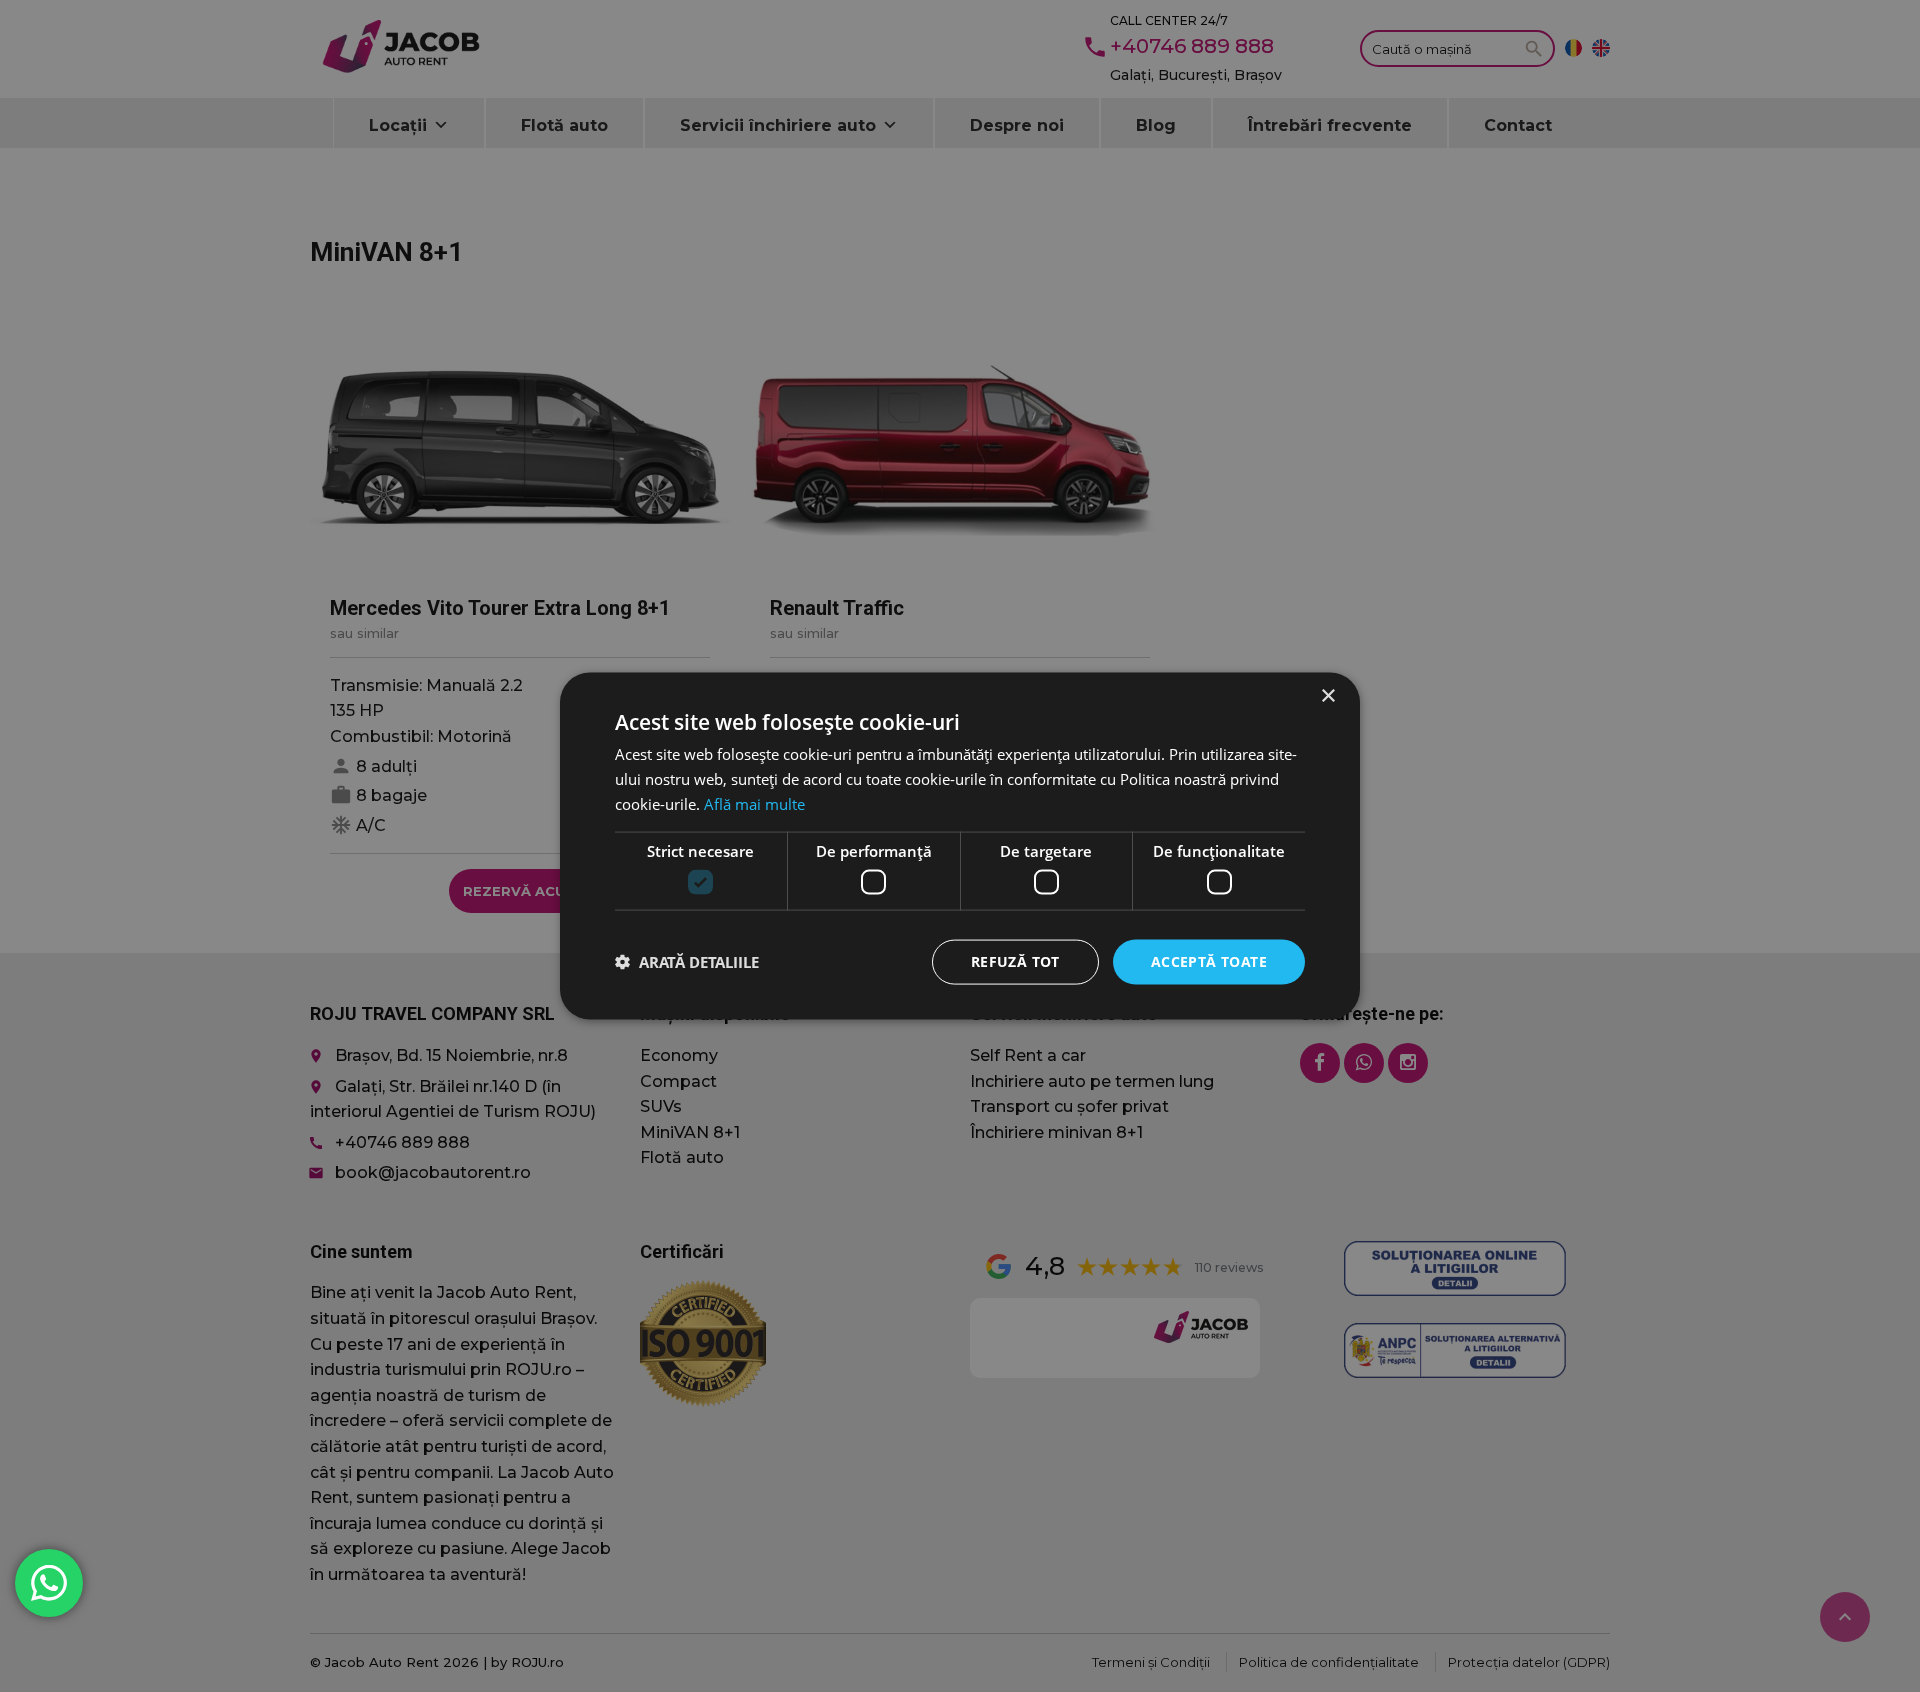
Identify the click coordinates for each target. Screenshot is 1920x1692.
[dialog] (960, 846)
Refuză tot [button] (1015, 961)
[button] (687, 962)
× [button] (1327, 696)
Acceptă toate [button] (1209, 961)
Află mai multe (754, 803)
